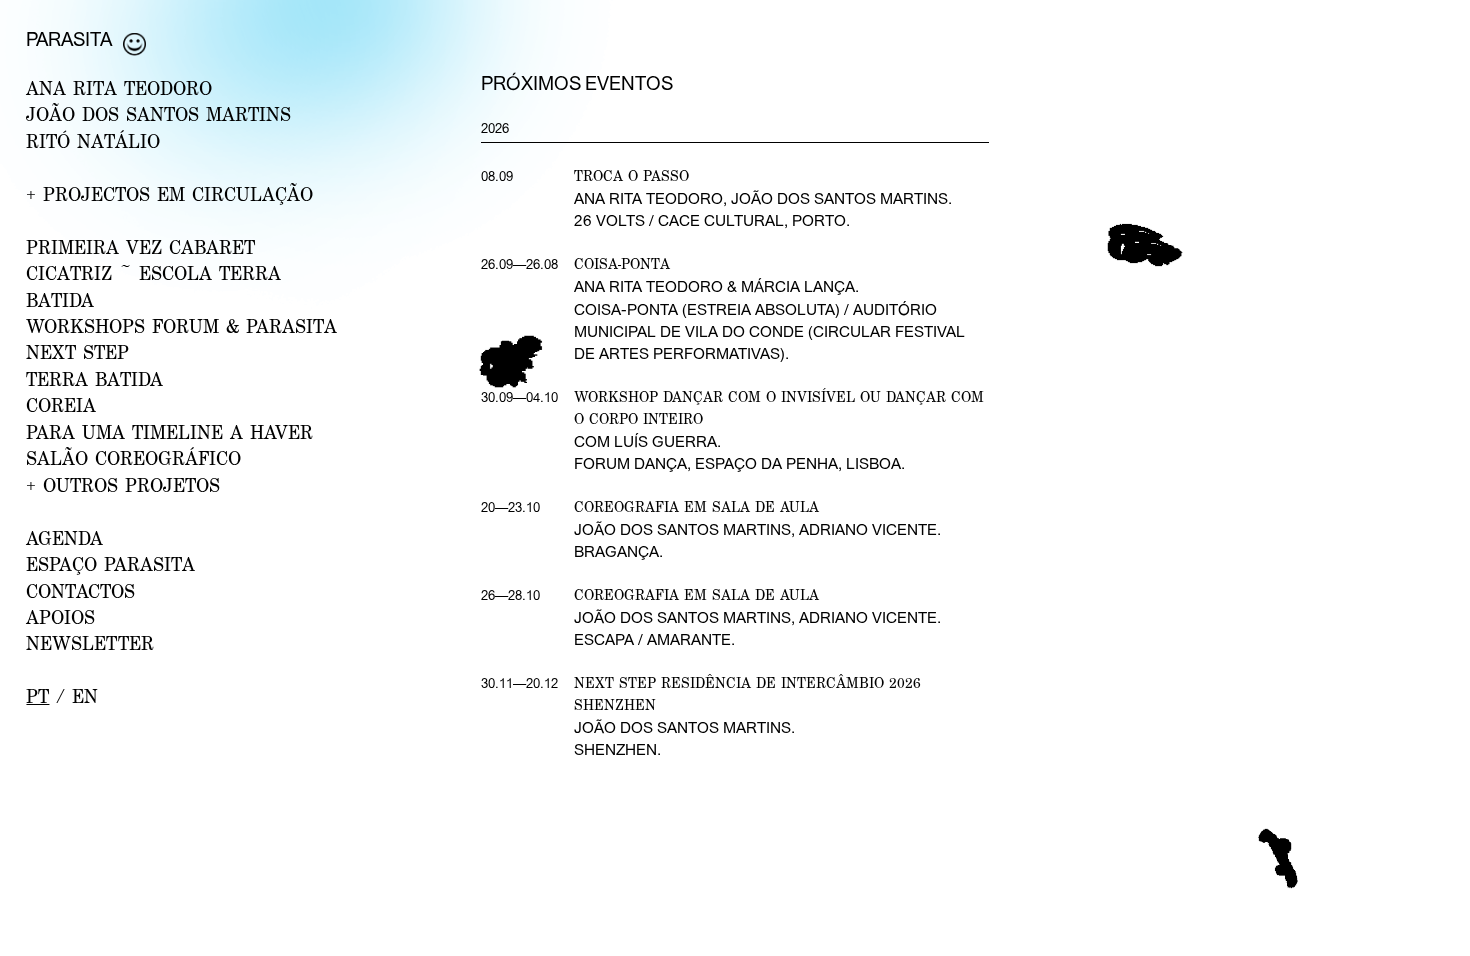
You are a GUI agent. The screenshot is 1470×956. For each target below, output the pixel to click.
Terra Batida (94, 379)
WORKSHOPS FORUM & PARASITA (181, 326)
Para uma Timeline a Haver (169, 432)
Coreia (61, 405)
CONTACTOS (80, 591)
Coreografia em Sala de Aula (696, 506)
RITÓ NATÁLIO (93, 141)
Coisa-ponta (622, 263)
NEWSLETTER (90, 643)
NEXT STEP (77, 352)
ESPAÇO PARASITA (110, 564)
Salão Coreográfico (133, 458)
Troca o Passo (631, 175)
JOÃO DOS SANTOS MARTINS (158, 114)
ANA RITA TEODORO (119, 88)
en (85, 696)
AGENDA (64, 538)
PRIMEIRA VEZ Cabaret (140, 247)
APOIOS (60, 617)
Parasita (69, 39)
